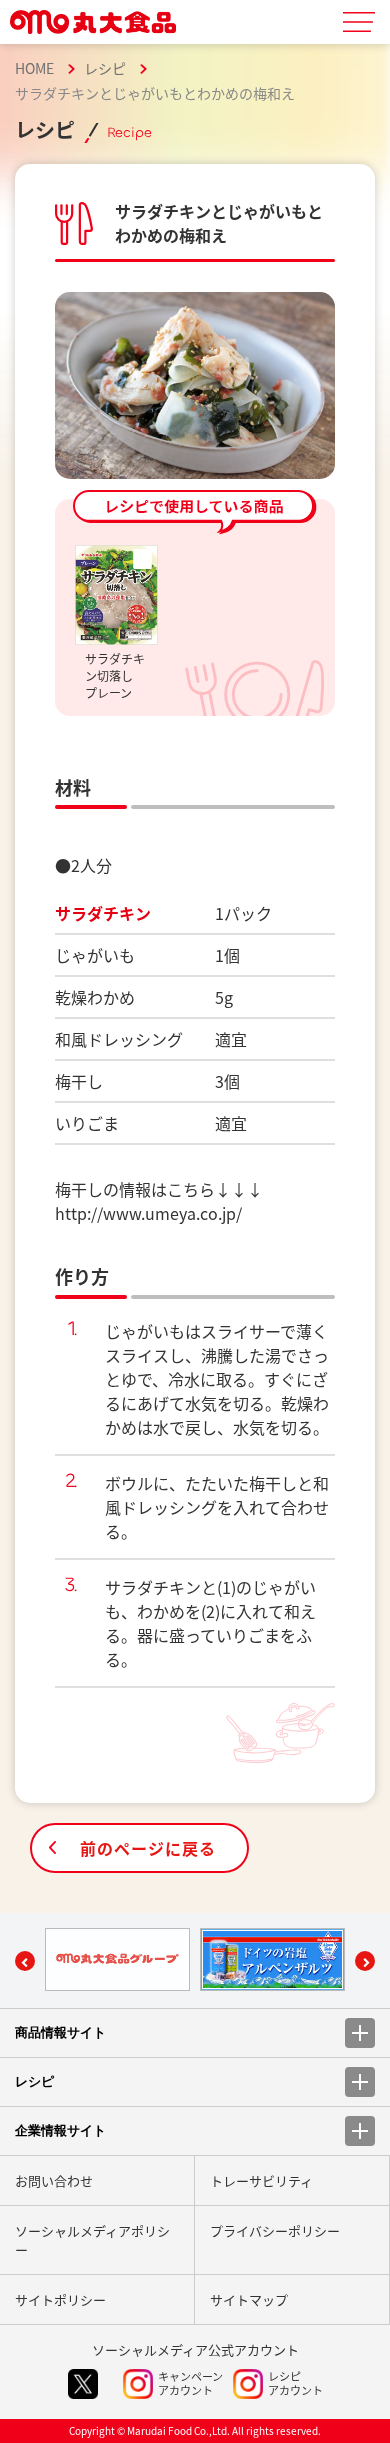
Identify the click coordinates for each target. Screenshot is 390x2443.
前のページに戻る (148, 1848)
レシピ (105, 68)
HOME (34, 68)
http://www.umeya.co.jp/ (148, 1213)
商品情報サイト (60, 2032)
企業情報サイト (60, 2130)
